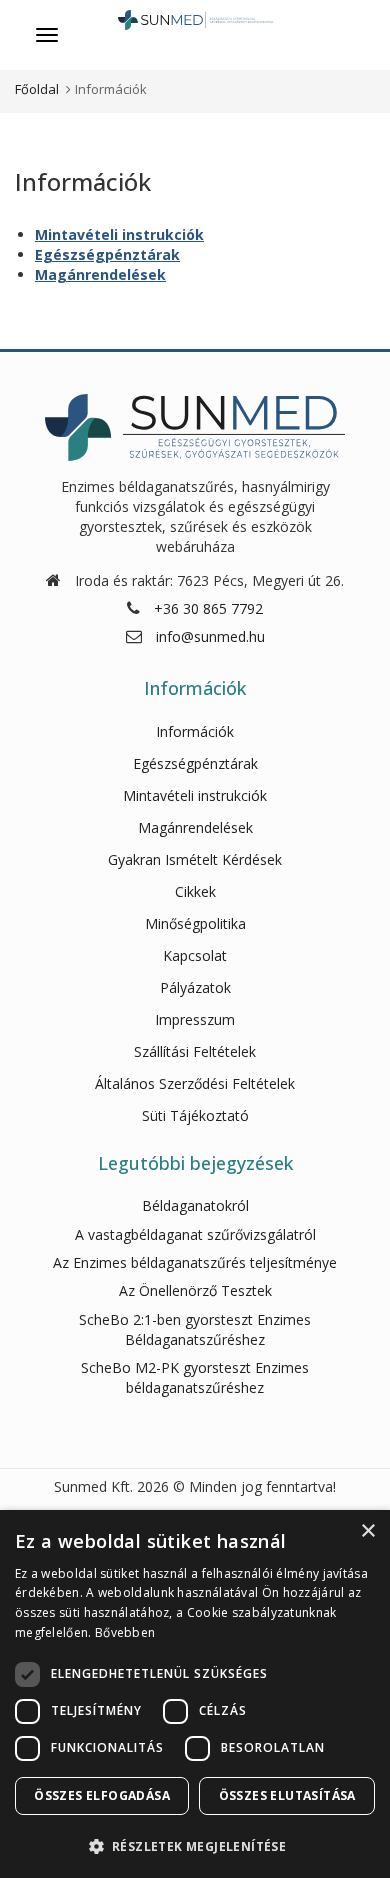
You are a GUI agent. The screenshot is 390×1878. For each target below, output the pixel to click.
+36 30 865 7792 (208, 608)
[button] (195, 1845)
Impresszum (195, 1019)
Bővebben (125, 1632)
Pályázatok (195, 987)
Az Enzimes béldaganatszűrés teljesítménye (195, 1262)
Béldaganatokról (195, 1205)
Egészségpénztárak (107, 254)
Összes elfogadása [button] (102, 1795)
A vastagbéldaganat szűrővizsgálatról (195, 1234)
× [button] (367, 1531)
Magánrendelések (100, 274)
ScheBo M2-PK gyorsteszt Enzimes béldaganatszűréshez (195, 1377)
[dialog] (195, 1694)
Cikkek (195, 891)
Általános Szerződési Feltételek (195, 1083)
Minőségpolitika (195, 923)
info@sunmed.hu (210, 636)
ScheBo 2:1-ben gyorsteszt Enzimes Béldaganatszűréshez (195, 1329)
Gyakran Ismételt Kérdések (195, 859)
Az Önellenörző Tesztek (195, 1290)
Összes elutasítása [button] (287, 1795)
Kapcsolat (195, 955)
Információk (195, 731)
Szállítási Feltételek (195, 1051)
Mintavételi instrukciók (119, 234)
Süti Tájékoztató (195, 1115)
